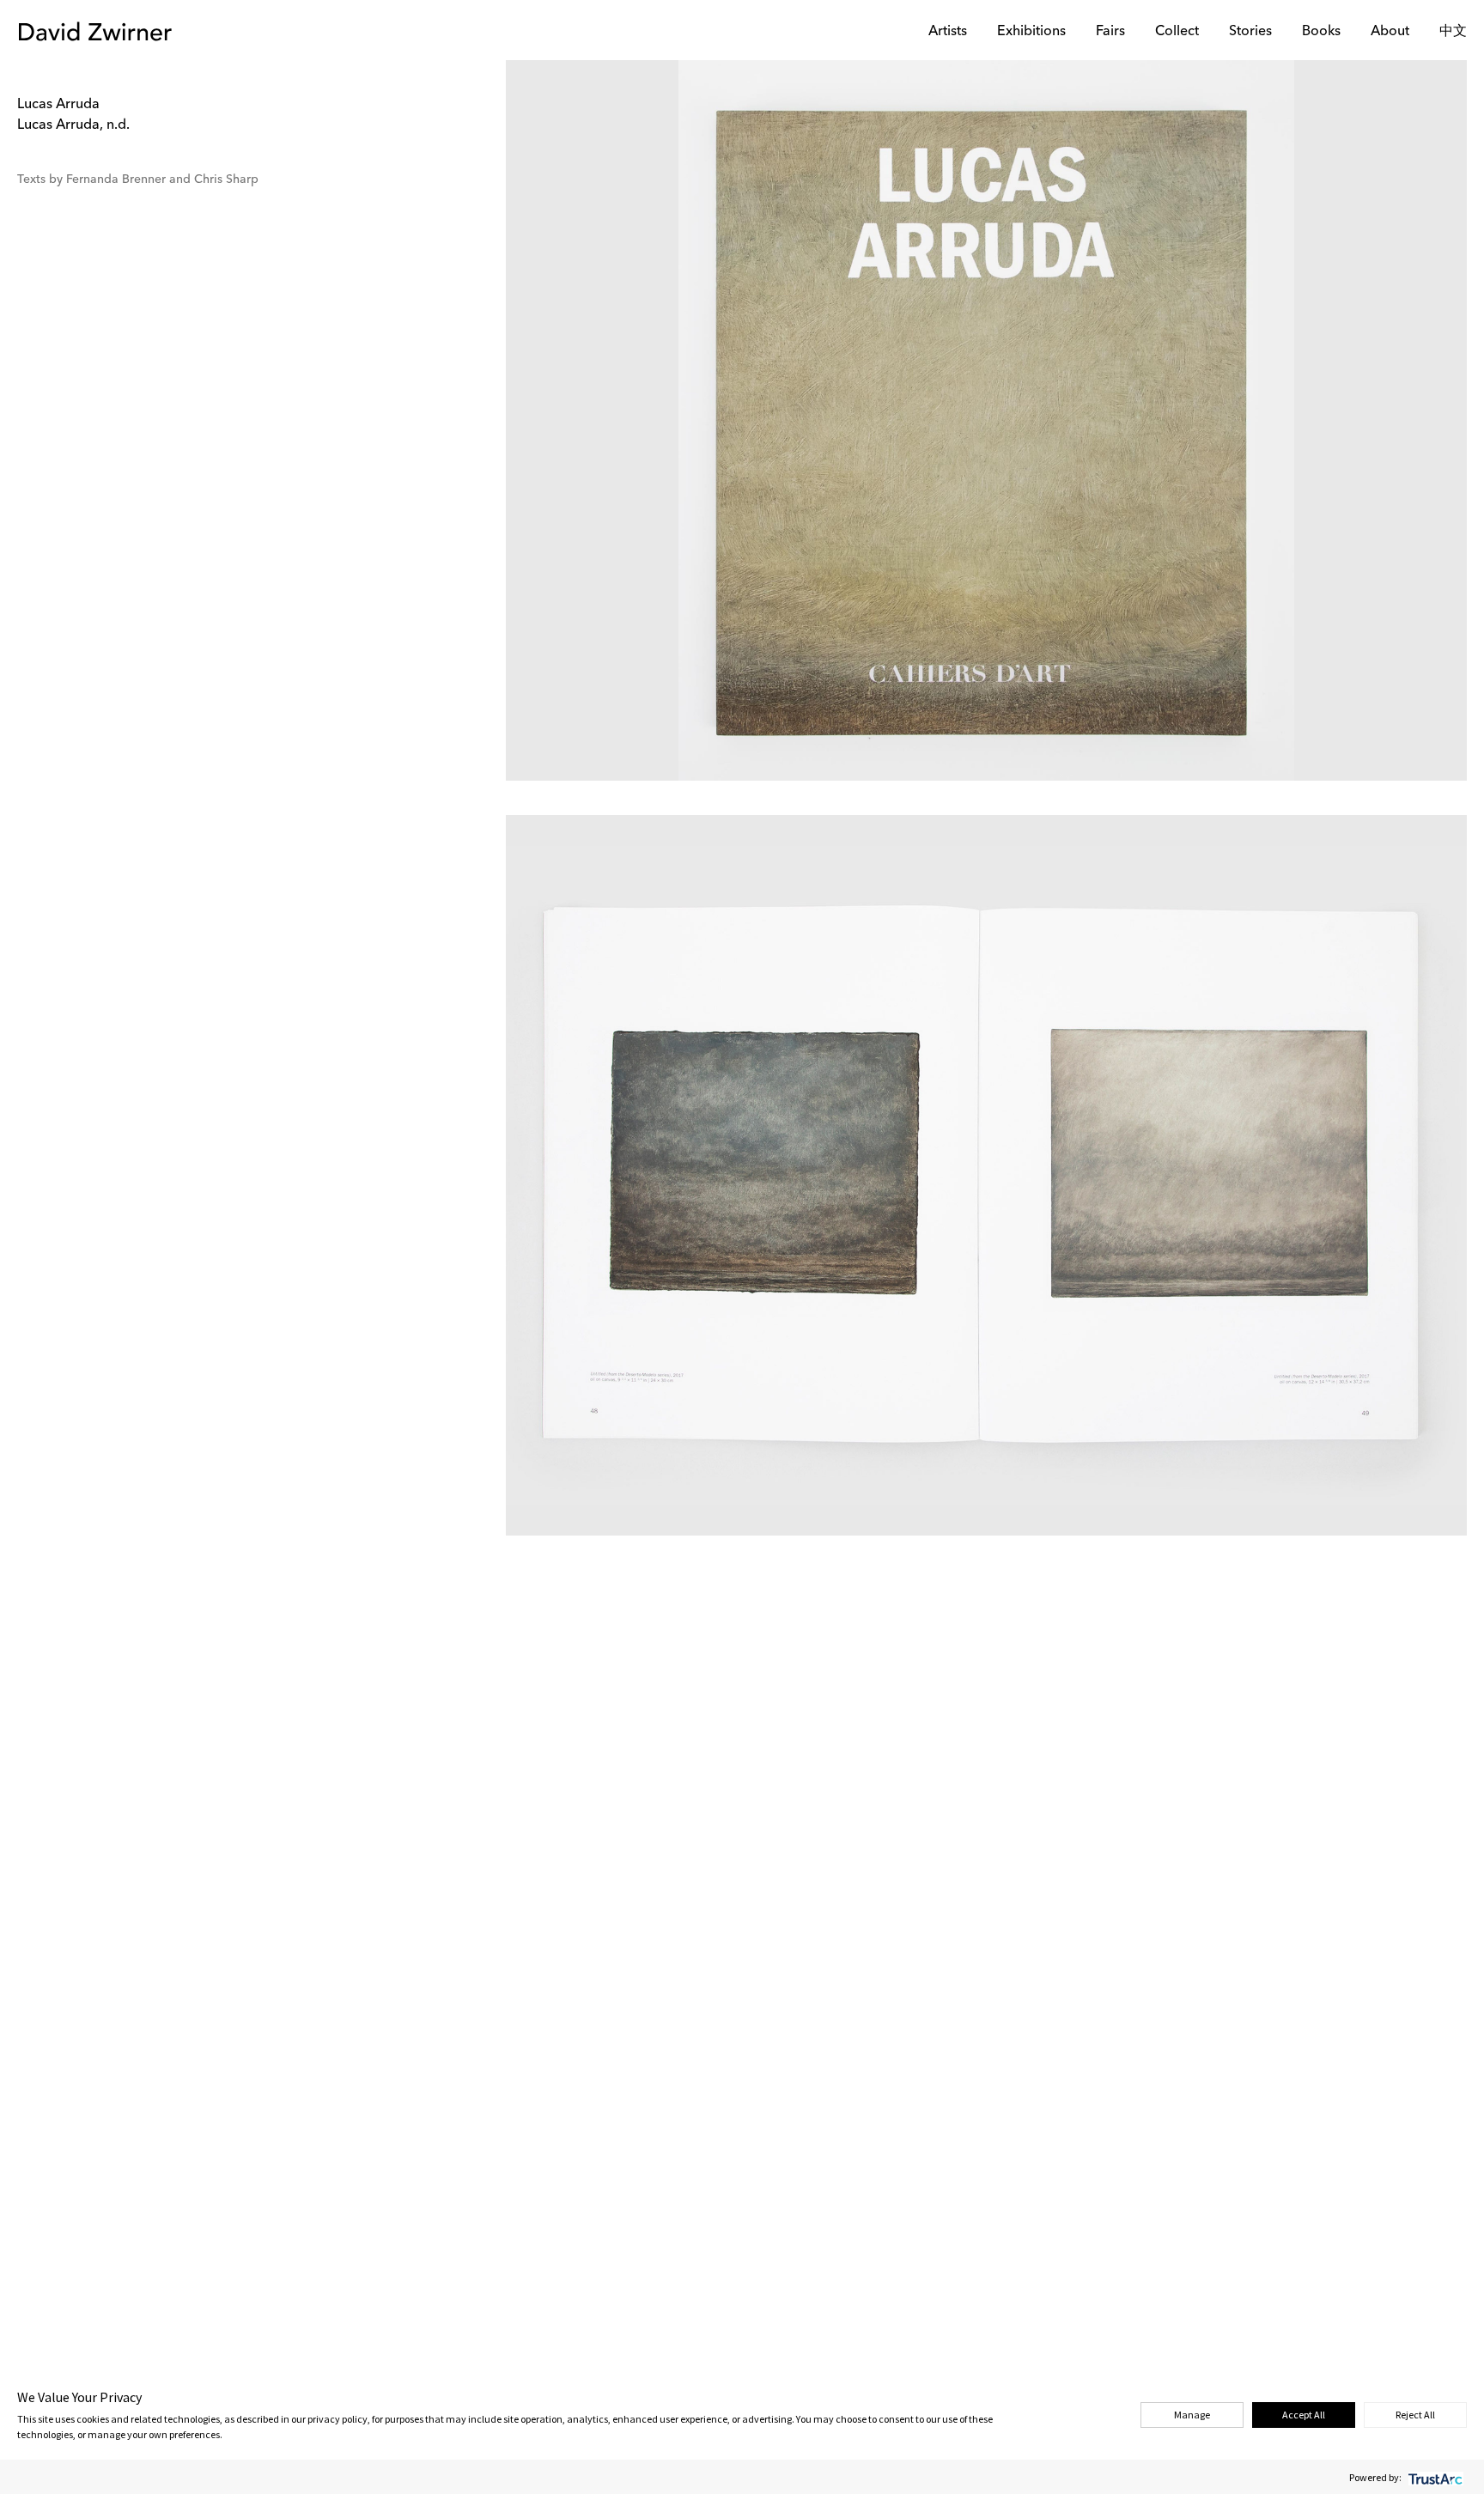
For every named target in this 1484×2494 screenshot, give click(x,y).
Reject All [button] (1415, 2415)
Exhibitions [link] (1031, 32)
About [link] (1390, 32)
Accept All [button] (1304, 2415)
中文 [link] (1453, 32)
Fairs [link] (1110, 32)
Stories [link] (1250, 32)
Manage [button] (1192, 2415)
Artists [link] (948, 32)
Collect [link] (1177, 32)
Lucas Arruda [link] (58, 105)
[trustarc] (1434, 2477)
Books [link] (1321, 32)
